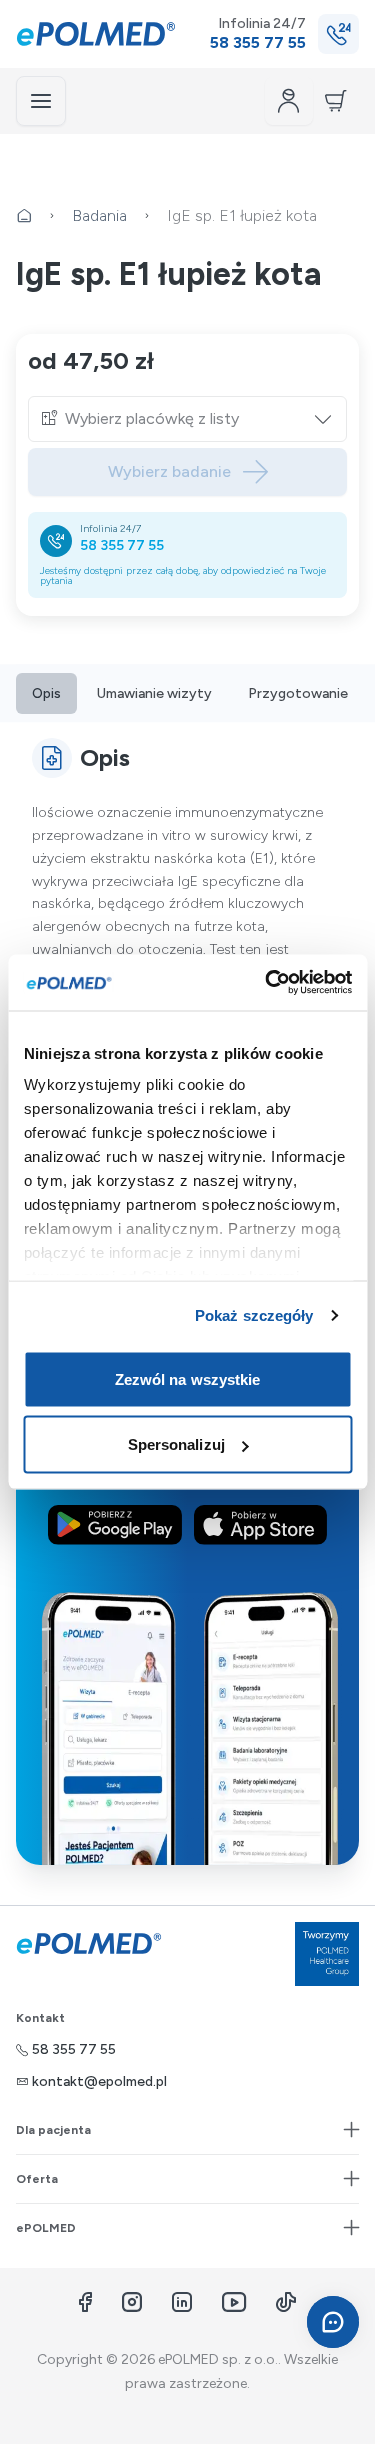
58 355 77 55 (122, 545)
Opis (46, 693)
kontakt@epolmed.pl (99, 2081)
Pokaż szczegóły (254, 1315)
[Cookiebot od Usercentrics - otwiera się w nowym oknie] (267, 983)
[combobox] (199, 419)
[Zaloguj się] (289, 101)
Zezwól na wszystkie (188, 1378)
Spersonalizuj (176, 1444)
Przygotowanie (298, 693)
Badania (99, 215)
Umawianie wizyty (154, 693)
